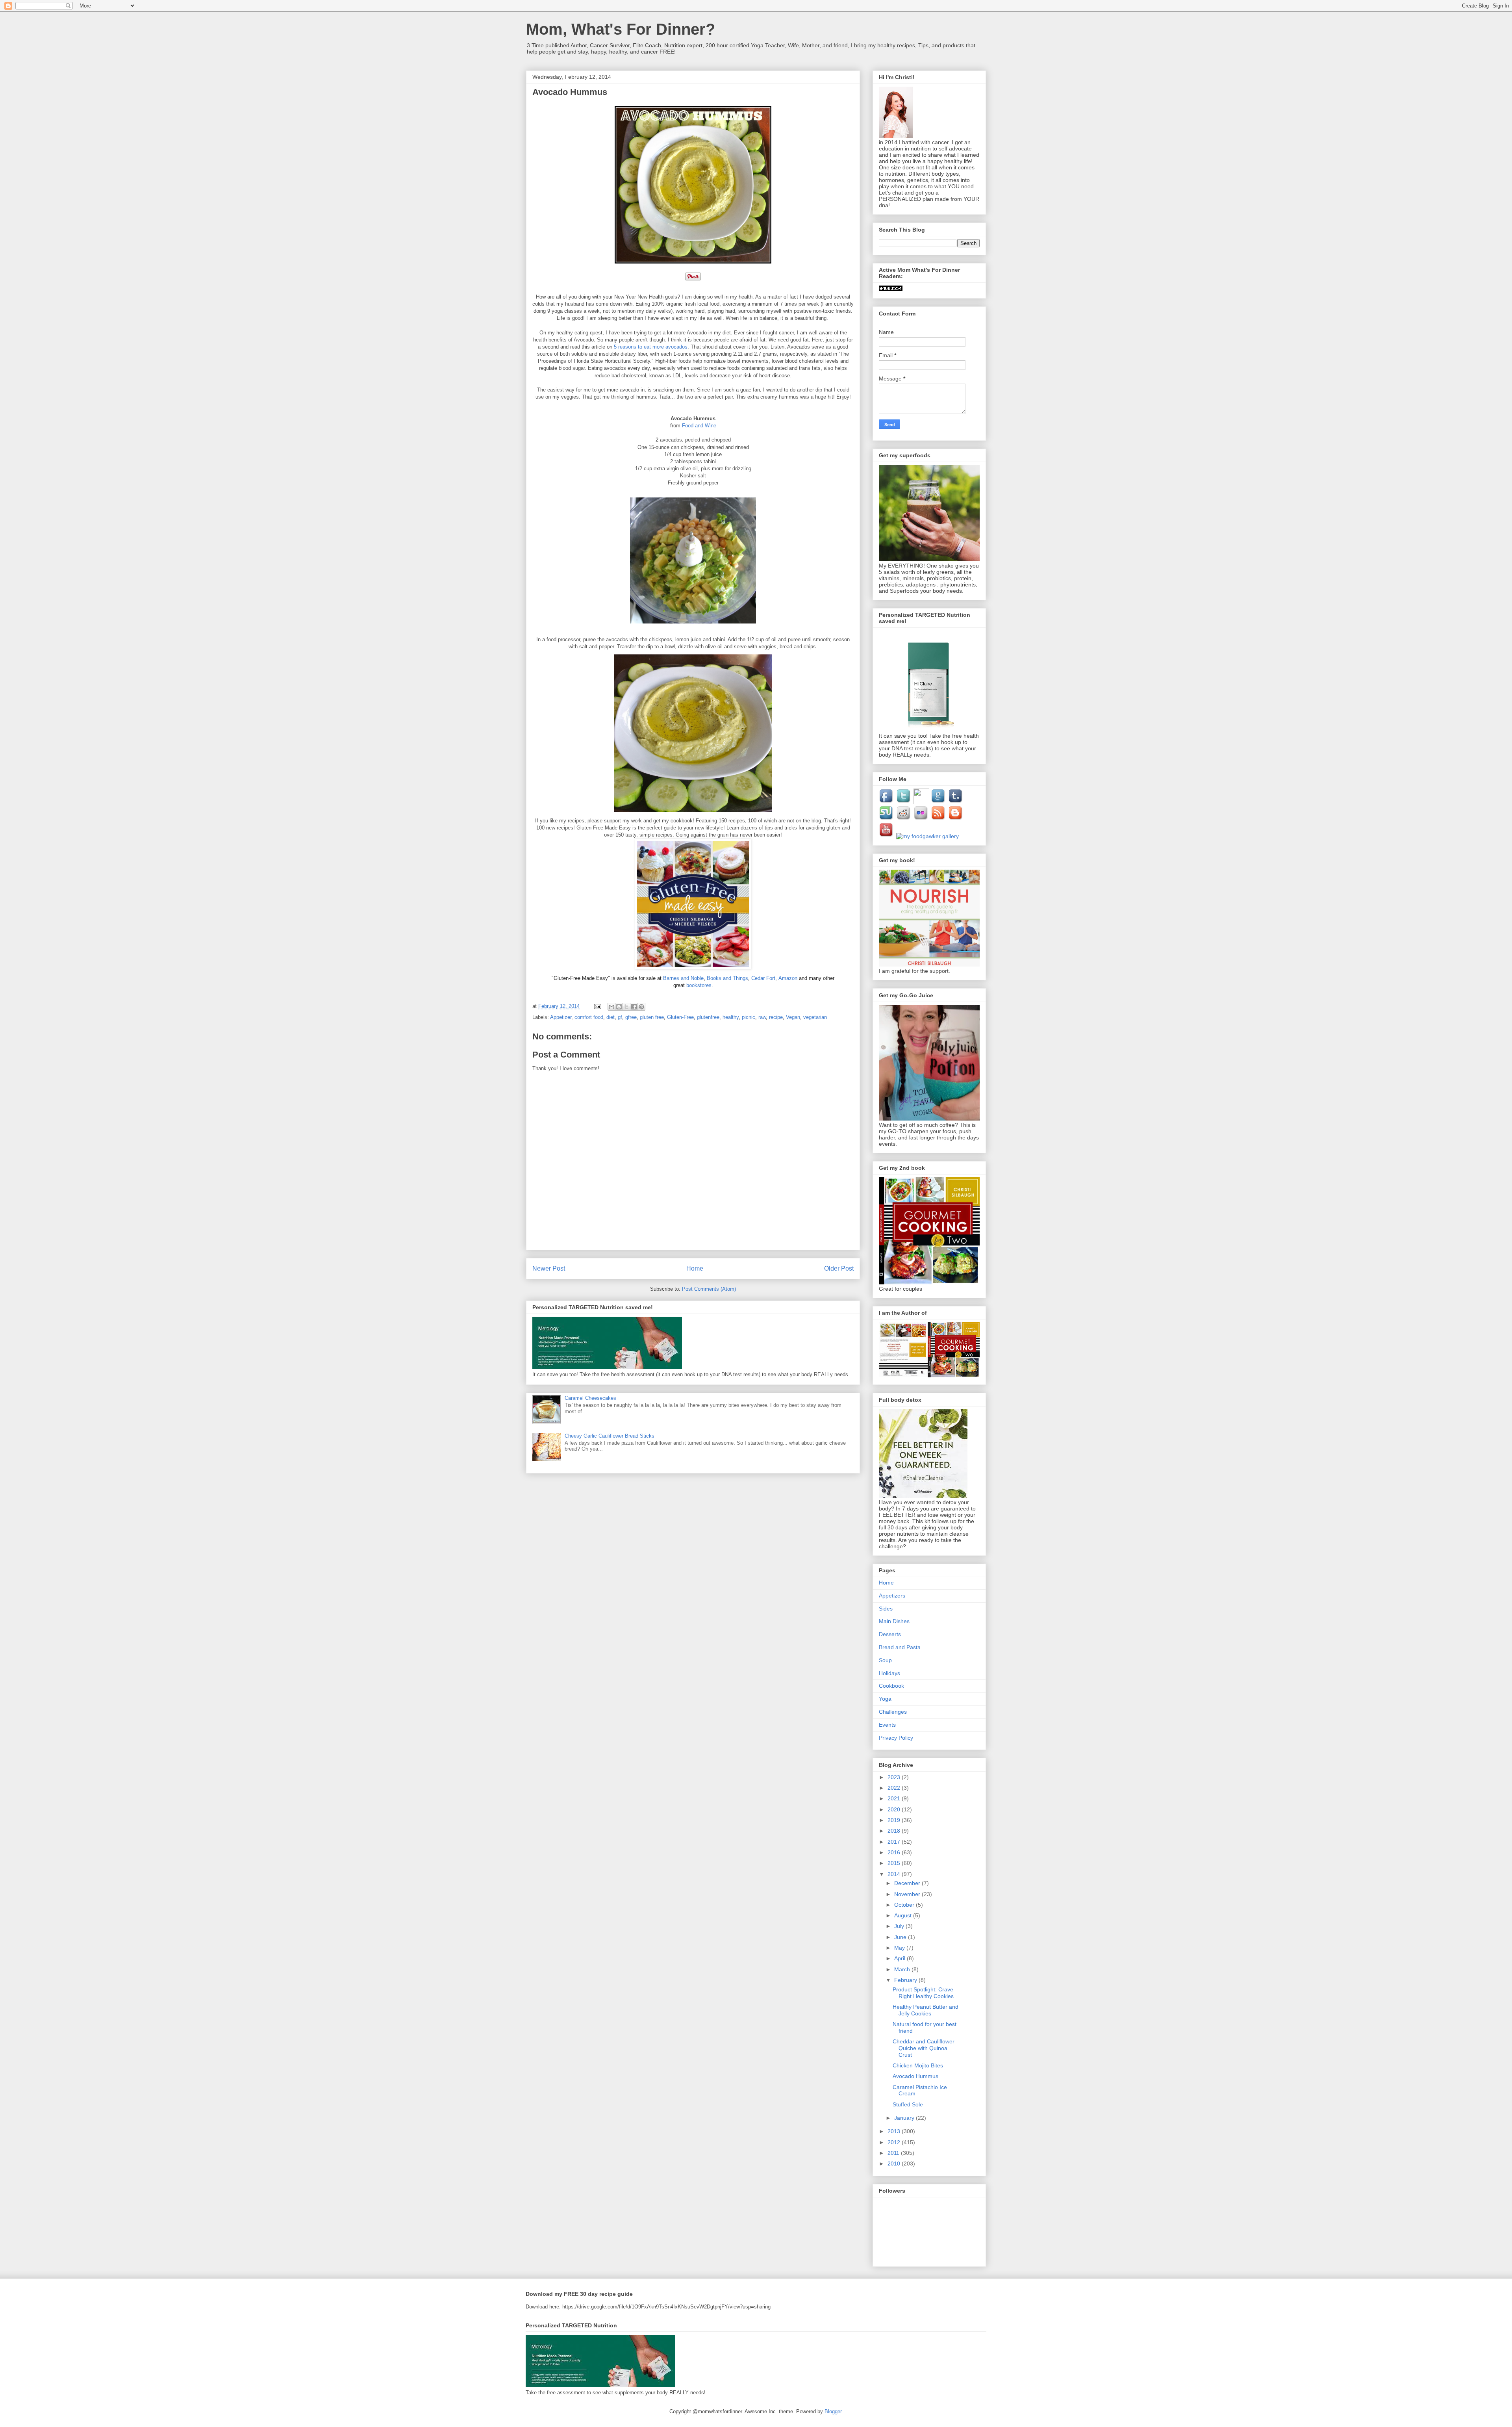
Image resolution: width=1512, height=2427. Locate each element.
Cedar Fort (763, 978)
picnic (749, 1017)
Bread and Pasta (900, 1647)
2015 (895, 1863)
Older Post (839, 1268)
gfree (631, 1017)
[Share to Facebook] (634, 1007)
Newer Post (549, 1268)
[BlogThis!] (619, 1007)
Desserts (890, 1634)
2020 (895, 1809)
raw (762, 1017)
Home (695, 1268)
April (901, 1958)
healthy (731, 1017)
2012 (895, 2142)
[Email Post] (597, 1006)
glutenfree (708, 1017)
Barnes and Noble (683, 978)
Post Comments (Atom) (709, 1289)
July (900, 1926)
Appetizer (561, 1017)
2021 (895, 1798)
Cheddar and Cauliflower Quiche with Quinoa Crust (924, 2048)
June (901, 1937)
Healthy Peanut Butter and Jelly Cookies (926, 2010)
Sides (886, 1609)
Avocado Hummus (915, 2076)
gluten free (652, 1017)
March (903, 1969)
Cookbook (891, 1686)
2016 (895, 1852)
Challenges (893, 1712)
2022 (895, 1788)
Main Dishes (894, 1621)
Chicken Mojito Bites (918, 2065)
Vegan (793, 1017)
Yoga (885, 1699)
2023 (895, 1777)
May (900, 1948)
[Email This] (611, 1007)
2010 (895, 2164)
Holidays (889, 1673)
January (905, 2118)
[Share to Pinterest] (641, 1007)
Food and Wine (699, 426)
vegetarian (815, 1017)
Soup (885, 1660)
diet (611, 1017)
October (905, 1905)
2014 (895, 1874)
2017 (895, 1842)
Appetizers (892, 1596)
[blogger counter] (891, 289)
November (908, 1894)
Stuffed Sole (908, 2104)
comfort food (589, 1017)
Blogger (833, 2411)
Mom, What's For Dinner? (621, 29)
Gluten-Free (680, 1017)
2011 (894, 2153)
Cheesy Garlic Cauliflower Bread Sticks (610, 1436)
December (908, 1883)
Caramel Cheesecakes (590, 1398)
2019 (895, 1820)
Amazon (789, 978)
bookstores (699, 985)
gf (620, 1017)
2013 (895, 2131)
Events (887, 1725)
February (906, 1980)
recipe (776, 1017)
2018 (895, 1831)
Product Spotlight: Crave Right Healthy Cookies (923, 1993)
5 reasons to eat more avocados (651, 347)
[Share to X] (626, 1007)
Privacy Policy (896, 1738)
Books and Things (727, 978)
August (904, 1915)
